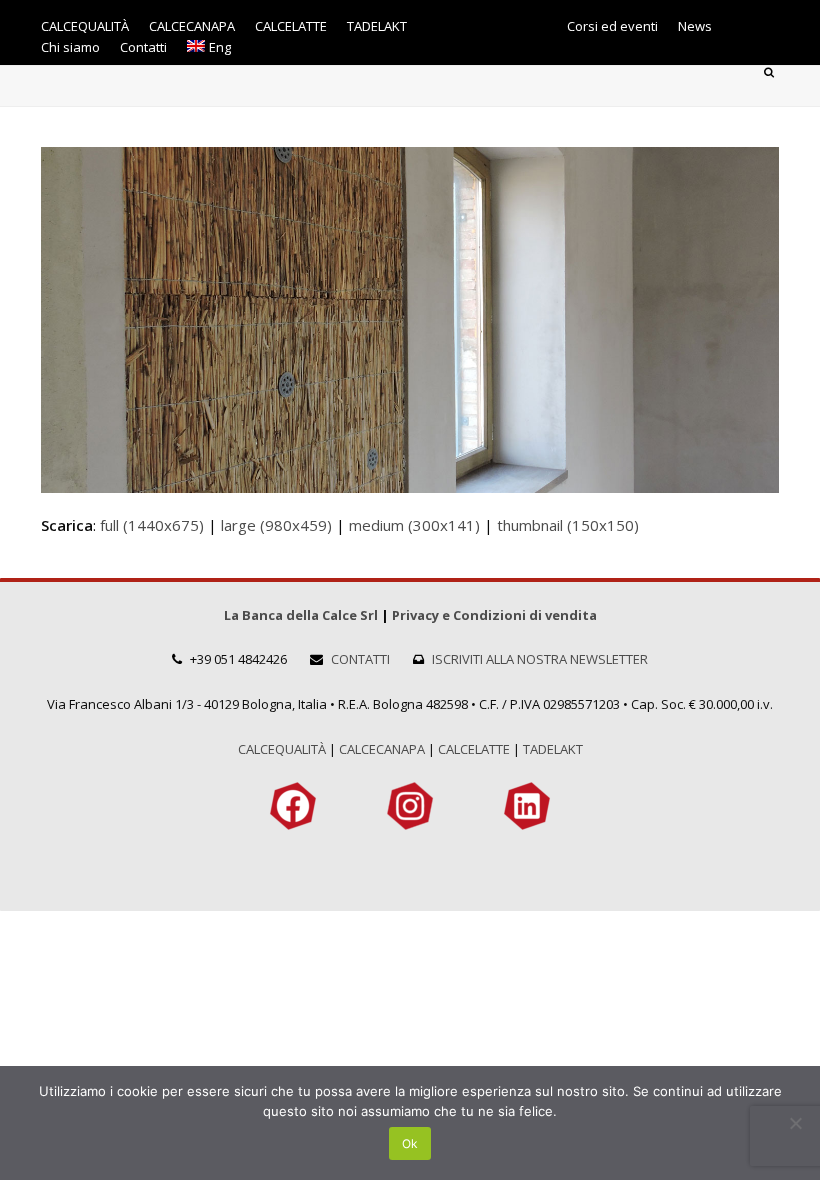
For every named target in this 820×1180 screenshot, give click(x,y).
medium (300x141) (414, 525)
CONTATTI (360, 659)
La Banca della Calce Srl (301, 615)
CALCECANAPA (382, 749)
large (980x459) (276, 525)
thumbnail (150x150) (568, 525)
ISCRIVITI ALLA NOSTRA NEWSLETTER (540, 659)
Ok (410, 1143)
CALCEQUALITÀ (282, 749)
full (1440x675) (152, 525)
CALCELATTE (474, 749)
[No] (795, 1123)
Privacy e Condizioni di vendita (494, 615)
